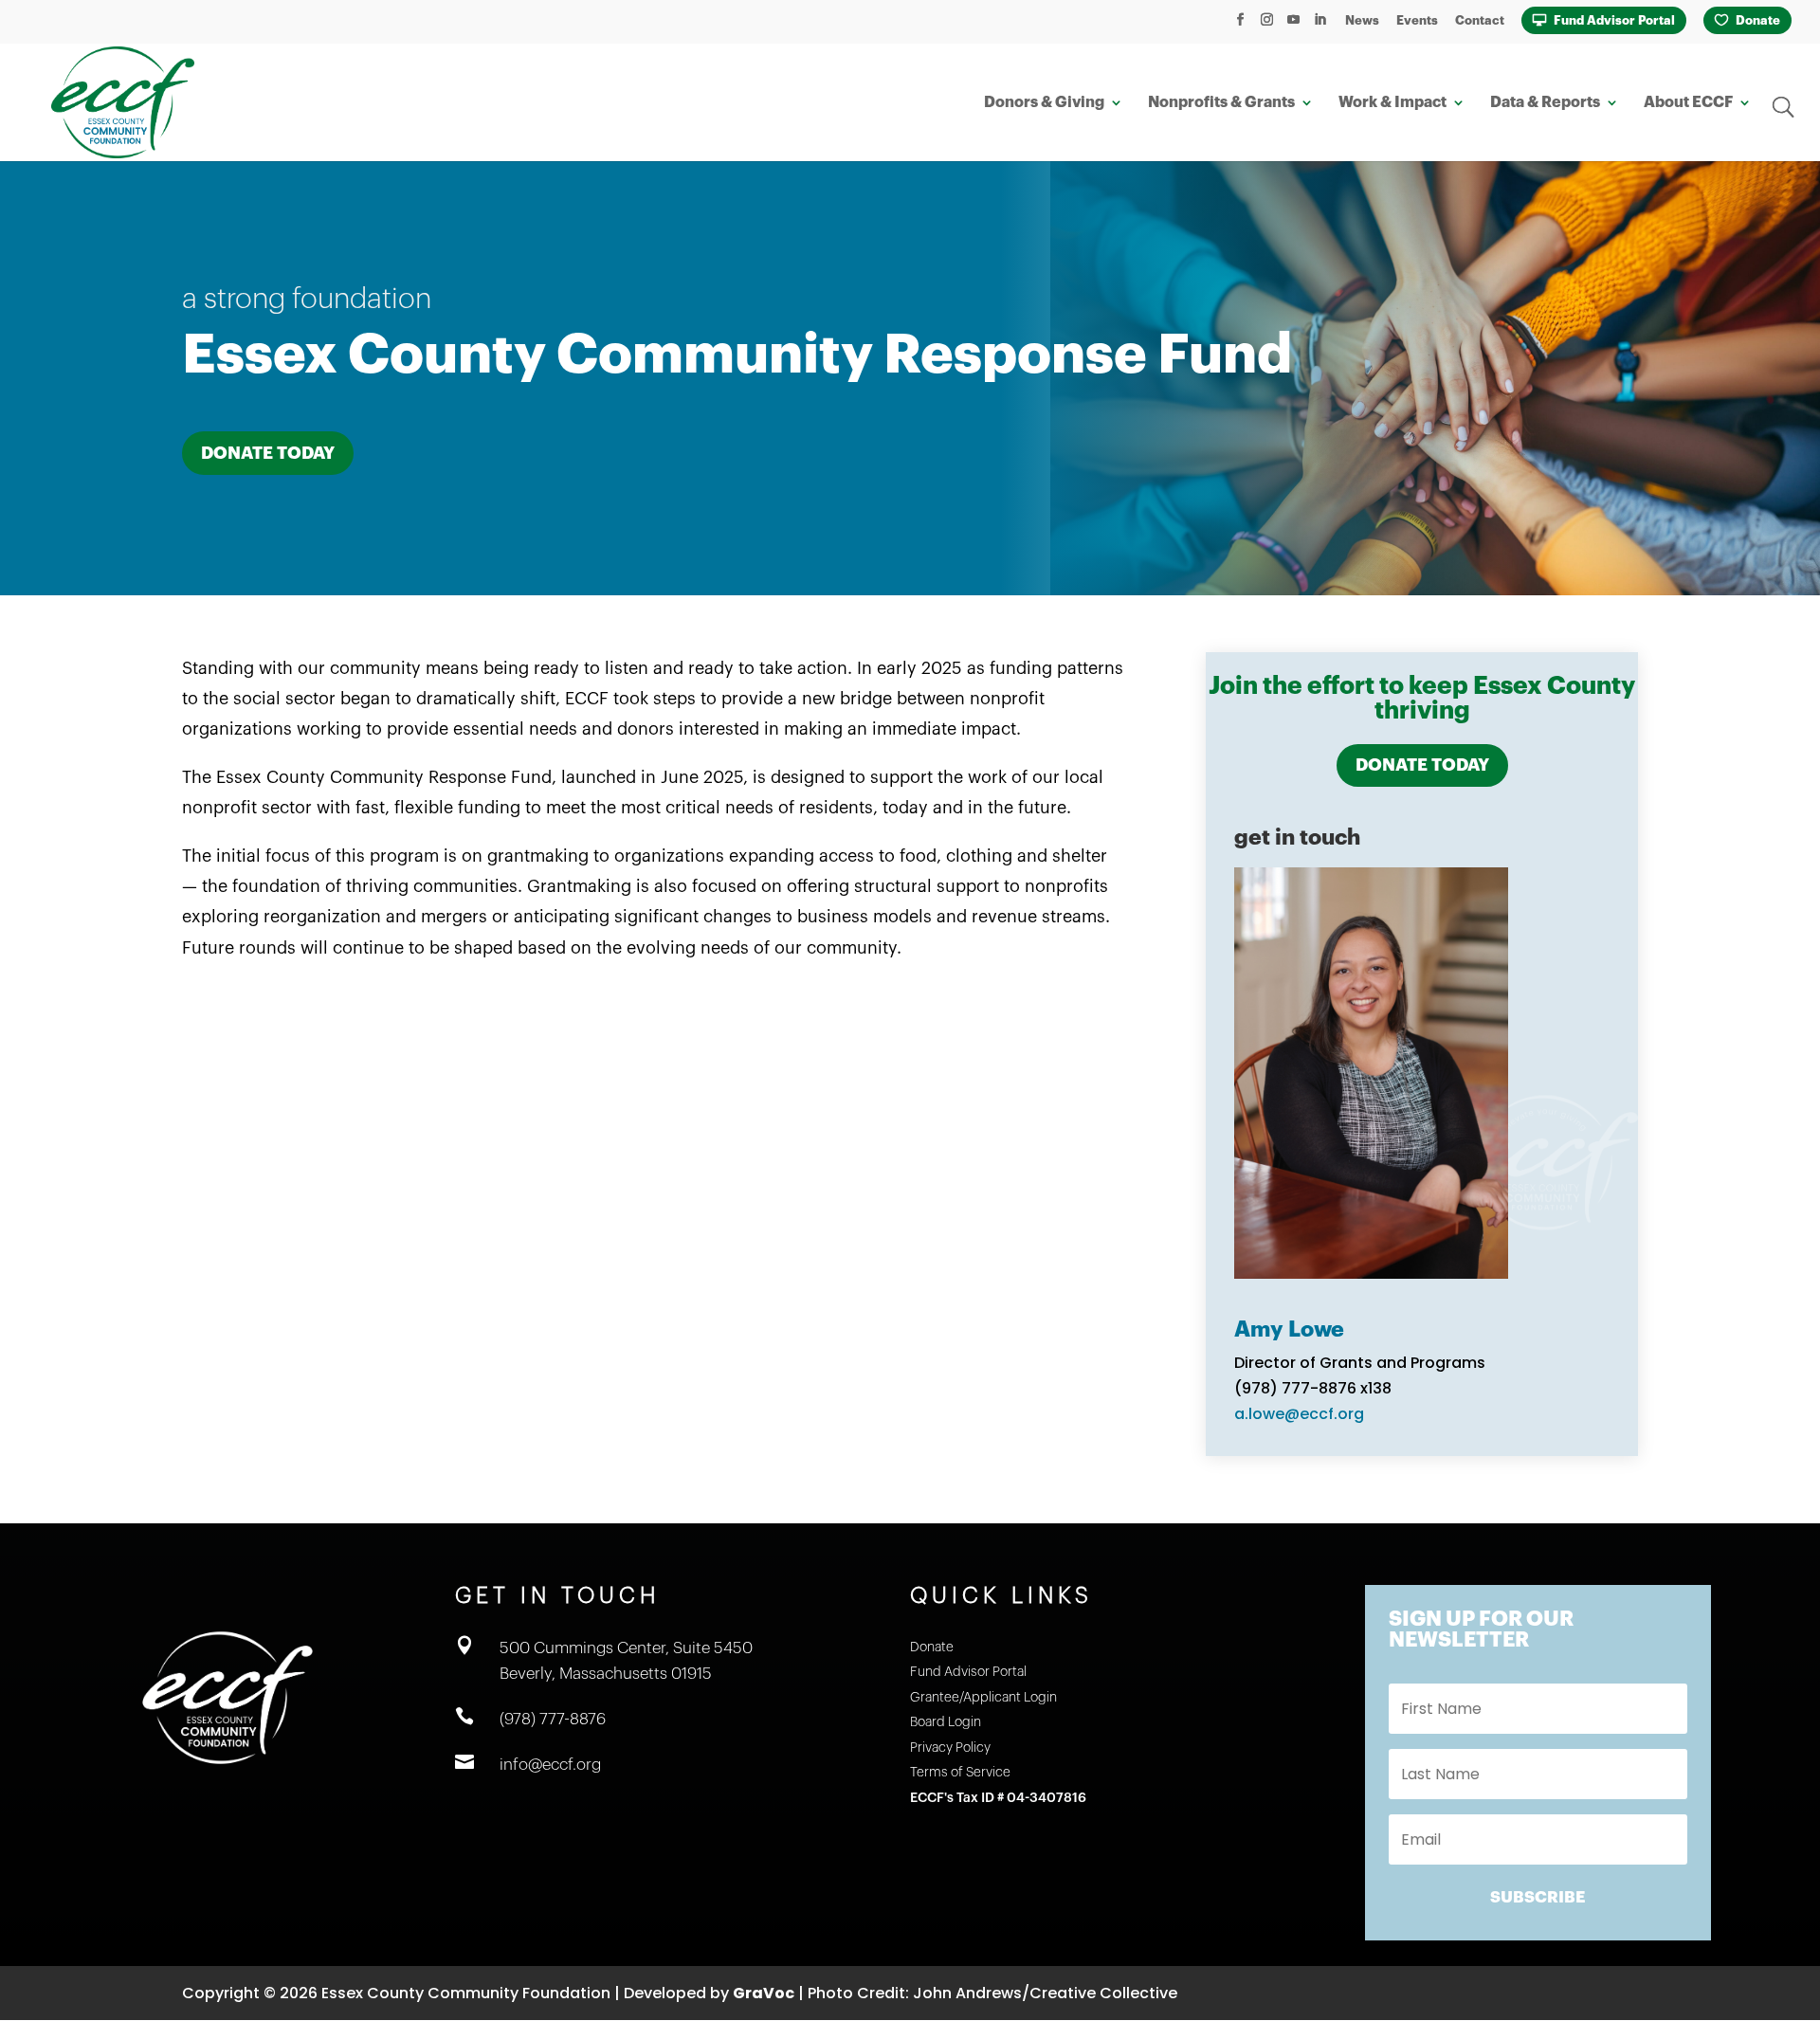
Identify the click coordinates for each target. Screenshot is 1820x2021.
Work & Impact (1392, 103)
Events (1417, 20)
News (1362, 20)
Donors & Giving (1044, 103)
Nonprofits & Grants (1221, 103)
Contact (1480, 20)
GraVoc (764, 1993)
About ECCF (1688, 103)
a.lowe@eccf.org (1299, 1414)
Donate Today (268, 453)
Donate (1758, 20)
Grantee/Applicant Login (983, 1698)
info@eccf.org (550, 1765)
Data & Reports (1545, 103)
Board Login (946, 1722)
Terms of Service (960, 1773)
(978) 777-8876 (553, 1719)
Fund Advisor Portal (1614, 20)
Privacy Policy (950, 1748)
